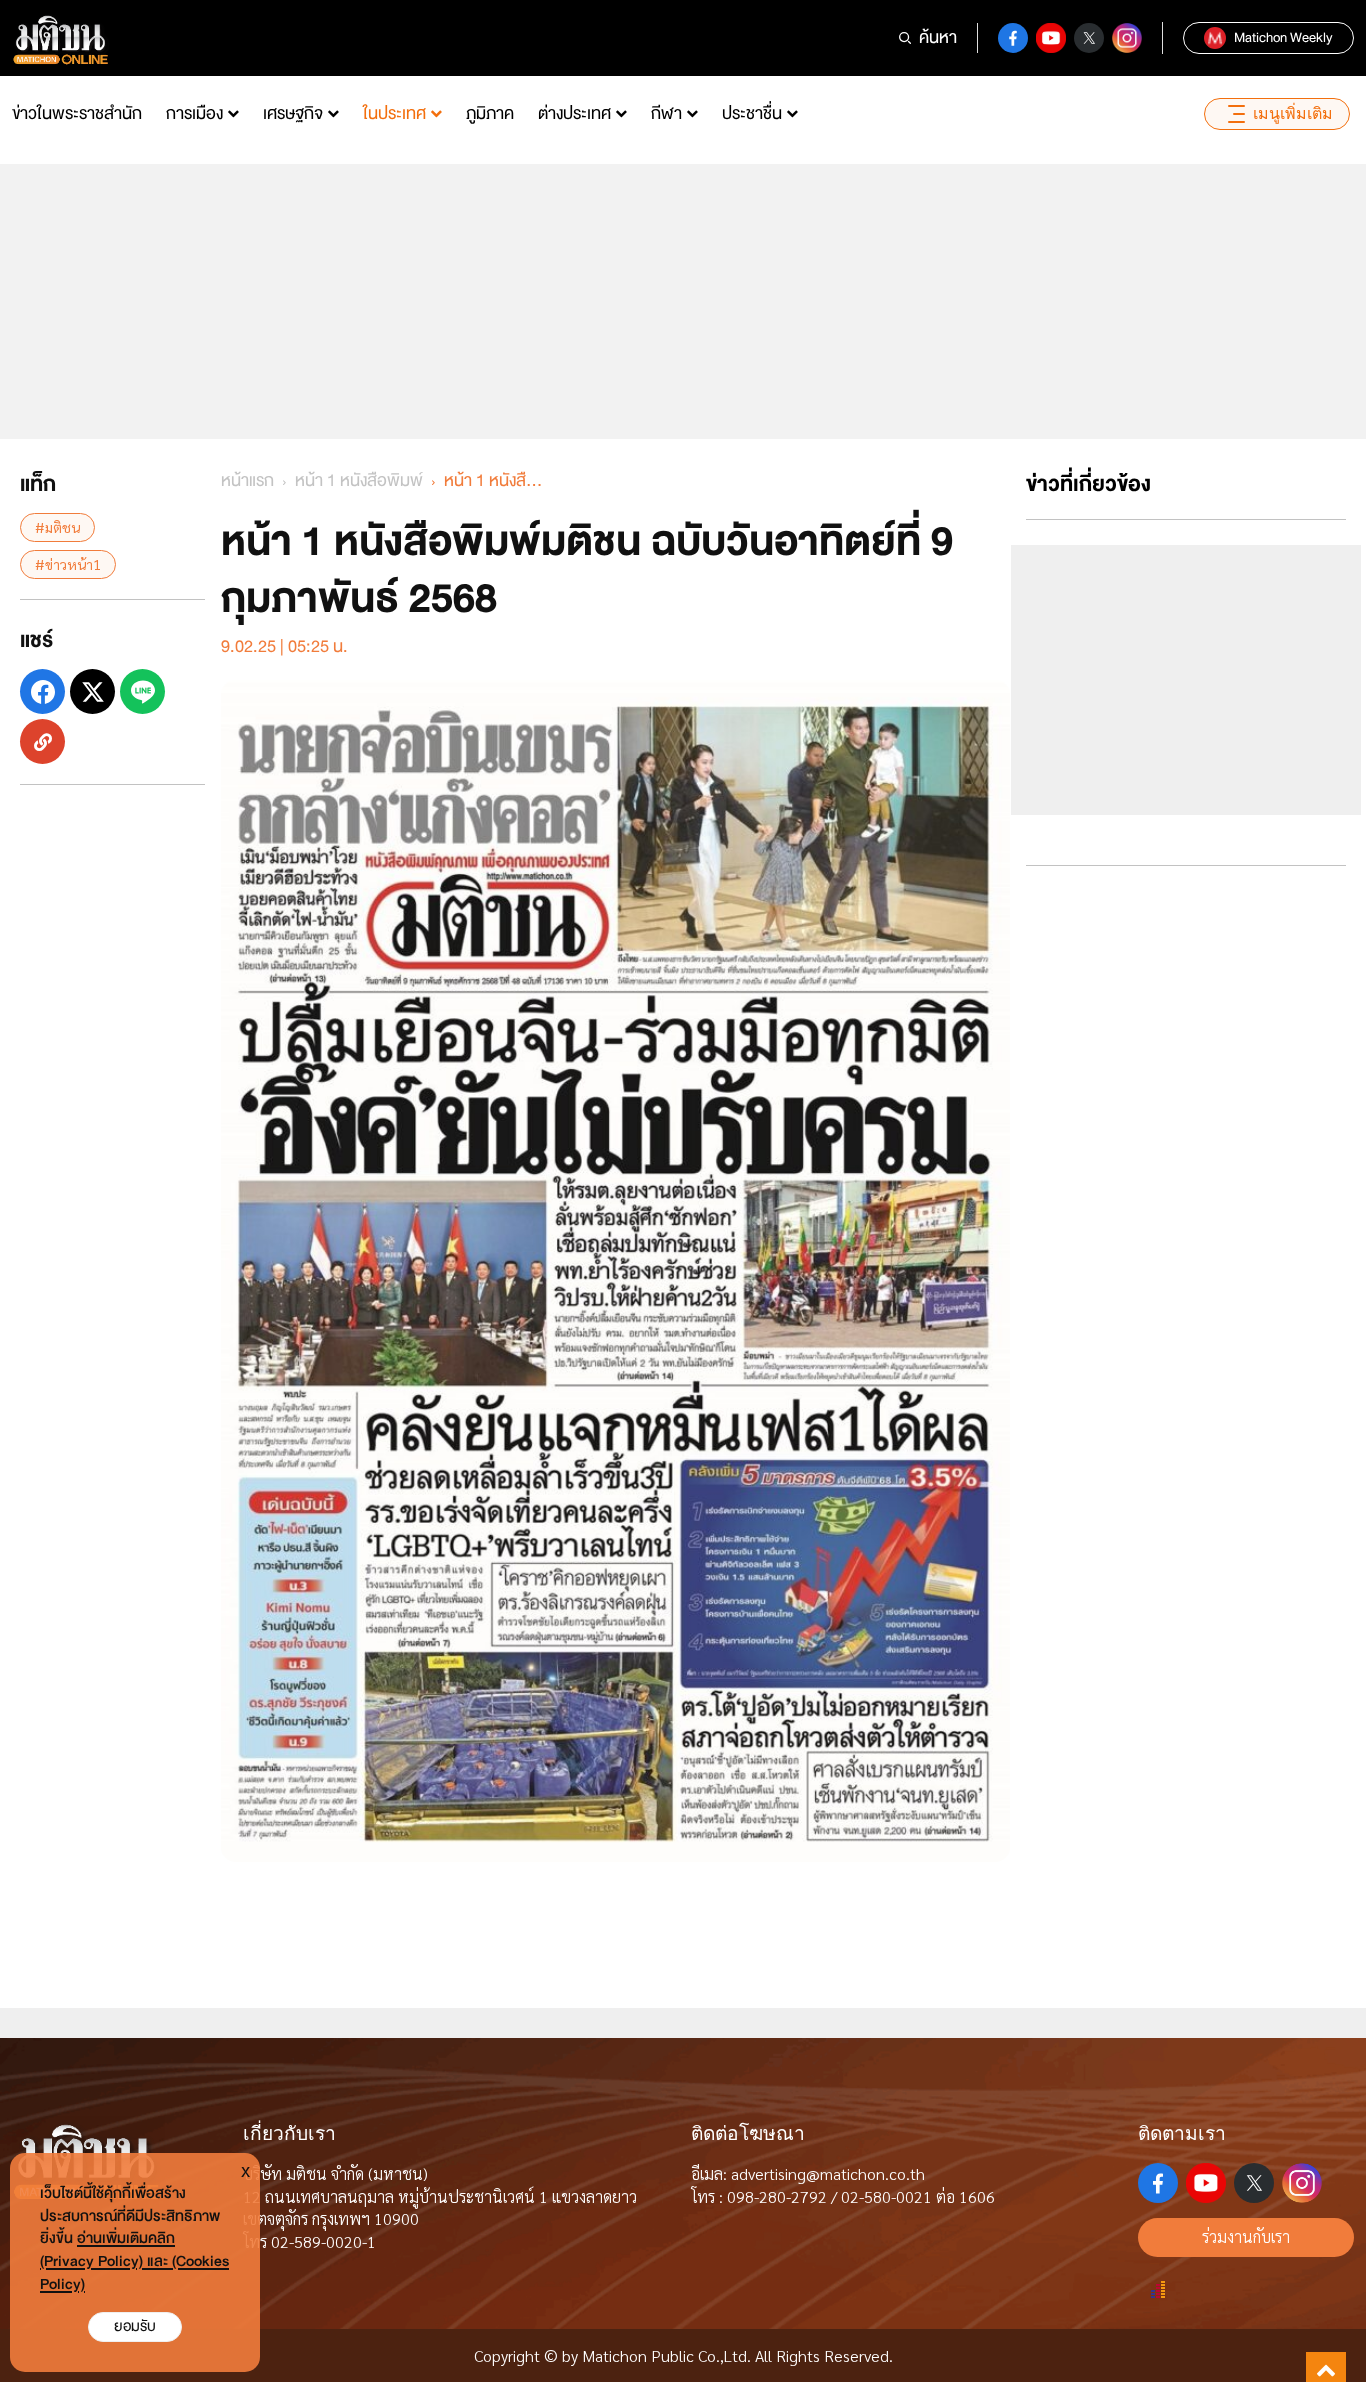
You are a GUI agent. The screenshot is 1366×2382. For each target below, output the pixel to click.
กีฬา (666, 113)
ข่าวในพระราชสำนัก (77, 113)
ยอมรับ (135, 2326)
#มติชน (57, 527)
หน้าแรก (247, 480)
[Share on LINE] (142, 691)
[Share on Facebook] (42, 691)
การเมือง (194, 113)
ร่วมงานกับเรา (1246, 2236)
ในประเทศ (394, 113)
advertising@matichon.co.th (828, 2173)
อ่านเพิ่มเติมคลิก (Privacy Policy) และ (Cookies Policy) (134, 2261)
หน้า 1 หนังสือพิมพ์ (359, 480)
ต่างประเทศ (574, 113)
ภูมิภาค (490, 113)
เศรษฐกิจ (293, 113)
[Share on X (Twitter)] (92, 691)
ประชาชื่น (752, 113)
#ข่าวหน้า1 (68, 564)
